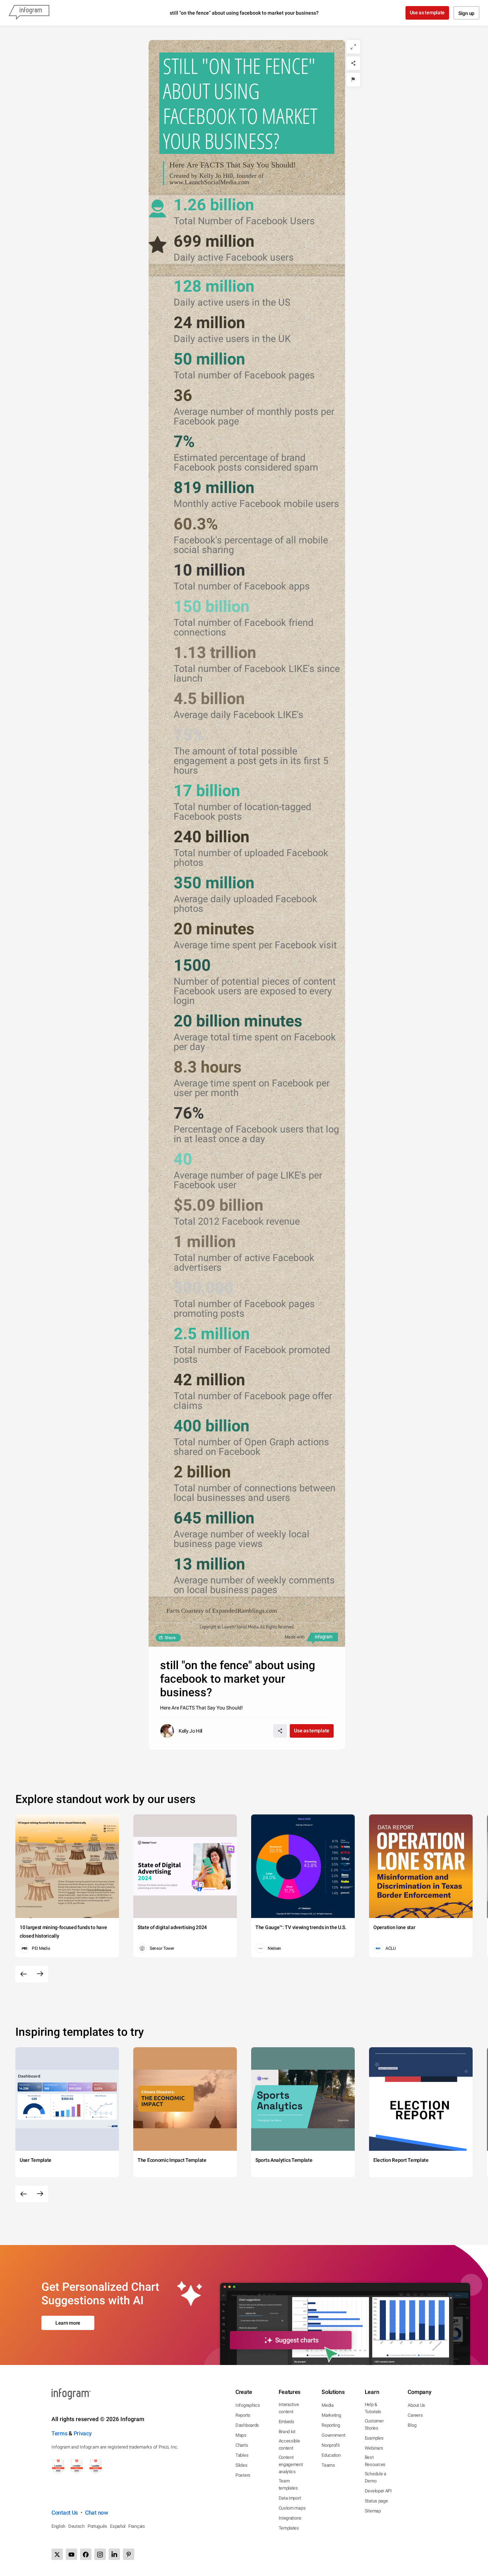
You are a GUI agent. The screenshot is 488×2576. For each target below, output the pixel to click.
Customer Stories (374, 2424)
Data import (290, 2498)
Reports (243, 2415)
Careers (415, 2415)
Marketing (331, 2415)
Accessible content (289, 2444)
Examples (374, 2438)
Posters (243, 2475)
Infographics (248, 2405)
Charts (242, 2445)
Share (170, 1638)
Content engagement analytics (291, 2464)
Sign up (466, 13)
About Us (416, 2405)
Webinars (374, 2448)
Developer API (378, 2491)
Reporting (331, 2425)
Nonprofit (330, 2445)
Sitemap (373, 2511)
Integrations (290, 2518)
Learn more (68, 2323)
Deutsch (76, 2526)
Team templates (288, 2484)
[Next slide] (40, 1974)
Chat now (97, 2513)
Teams (328, 2465)
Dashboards (247, 2425)
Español (118, 2526)
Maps (241, 2435)
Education (331, 2455)
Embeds (287, 2422)
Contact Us (65, 2513)
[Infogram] (29, 13)
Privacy (83, 2433)
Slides (241, 2465)
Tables (242, 2455)
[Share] (353, 63)
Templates (289, 2528)
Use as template (427, 12)
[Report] (353, 80)
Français (137, 2526)
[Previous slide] (24, 1974)
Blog (412, 2425)
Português (97, 2526)
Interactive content (289, 2408)
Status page (376, 2501)
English (58, 2526)
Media (328, 2405)
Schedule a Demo (375, 2477)
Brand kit (287, 2432)
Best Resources (375, 2461)
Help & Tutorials (373, 2408)
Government (333, 2435)
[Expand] (353, 47)
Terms (59, 2433)
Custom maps (292, 2508)
